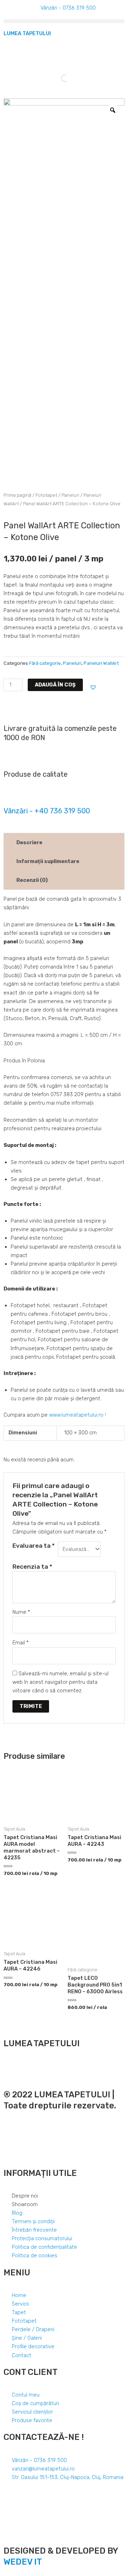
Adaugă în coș (55, 685)
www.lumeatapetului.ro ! (78, 1415)
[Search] (59, 78)
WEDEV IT (23, 2562)
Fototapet (46, 495)
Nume (21, 1612)
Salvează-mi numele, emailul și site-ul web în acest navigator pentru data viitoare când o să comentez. (60, 1682)
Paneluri (70, 495)
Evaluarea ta (34, 1546)
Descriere (29, 842)
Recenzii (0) (32, 880)
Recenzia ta (32, 1567)
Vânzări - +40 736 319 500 (47, 811)
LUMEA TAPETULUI (27, 33)
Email (21, 1643)
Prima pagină (17, 495)
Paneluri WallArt (101, 663)
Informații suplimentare (48, 861)
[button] (64, 21)
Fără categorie (45, 663)
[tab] (64, 842)
